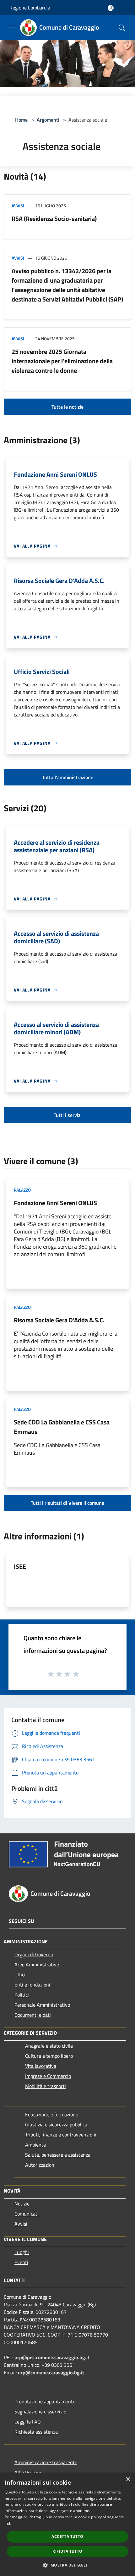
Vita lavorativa (41, 2066)
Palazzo (22, 1190)
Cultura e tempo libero (49, 2056)
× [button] (128, 2479)
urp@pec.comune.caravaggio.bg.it (52, 2357)
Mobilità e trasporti (46, 2086)
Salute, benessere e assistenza (58, 2155)
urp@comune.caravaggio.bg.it (51, 2372)
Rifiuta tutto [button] (67, 2551)
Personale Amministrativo (42, 2005)
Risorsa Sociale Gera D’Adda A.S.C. (59, 1320)
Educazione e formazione (52, 2114)
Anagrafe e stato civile (49, 2046)
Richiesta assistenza (36, 2432)
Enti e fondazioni (32, 1985)
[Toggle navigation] (13, 27)
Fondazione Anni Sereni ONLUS (55, 1203)
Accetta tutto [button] (67, 2536)
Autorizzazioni (40, 2165)
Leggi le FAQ (28, 2422)
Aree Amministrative (37, 1964)
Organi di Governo (34, 1954)
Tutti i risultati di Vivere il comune (67, 1503)
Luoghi (22, 2252)
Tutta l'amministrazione (68, 777)
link (8, 2523)
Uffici (20, 1975)
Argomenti (48, 120)
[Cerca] (122, 28)
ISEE (20, 1566)
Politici (22, 1995)
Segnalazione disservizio (40, 2412)
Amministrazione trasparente (46, 2462)
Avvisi (18, 206)
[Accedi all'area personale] (111, 8)
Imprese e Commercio (48, 2076)
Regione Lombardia (30, 8)
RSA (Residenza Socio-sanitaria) (54, 218)
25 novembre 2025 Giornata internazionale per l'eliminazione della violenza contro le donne (62, 361)
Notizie (22, 2204)
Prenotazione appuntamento (45, 2401)
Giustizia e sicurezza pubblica (56, 2125)
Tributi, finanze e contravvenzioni (61, 2135)
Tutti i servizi (68, 1115)
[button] (67, 2565)
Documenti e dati (33, 2015)
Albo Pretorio (28, 2472)
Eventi (21, 2262)
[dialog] (67, 2524)
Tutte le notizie (67, 407)
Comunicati (27, 2214)
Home (21, 120)
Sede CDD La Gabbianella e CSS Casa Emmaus (62, 1427)
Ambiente (35, 2145)
